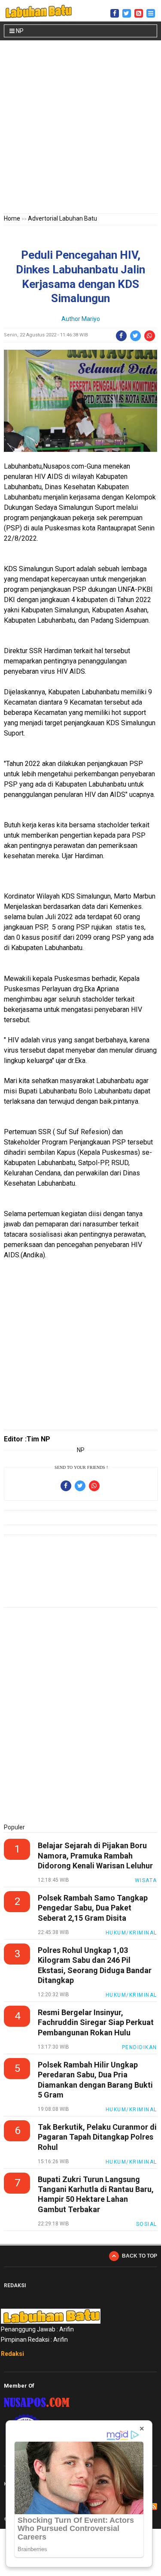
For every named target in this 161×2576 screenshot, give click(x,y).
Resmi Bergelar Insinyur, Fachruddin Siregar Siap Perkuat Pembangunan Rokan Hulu (96, 2022)
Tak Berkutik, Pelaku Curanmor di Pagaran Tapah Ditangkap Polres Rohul (97, 2137)
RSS (154, 2506)
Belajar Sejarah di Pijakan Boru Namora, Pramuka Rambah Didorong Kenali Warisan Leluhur (95, 1856)
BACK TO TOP (140, 2256)
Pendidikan (140, 2047)
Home (12, 218)
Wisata (146, 1880)
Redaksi (12, 2354)
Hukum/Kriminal (131, 1933)
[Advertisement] (80, 129)
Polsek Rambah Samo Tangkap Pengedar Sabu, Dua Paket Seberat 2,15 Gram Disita (93, 1908)
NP (19, 31)
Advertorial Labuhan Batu (62, 218)
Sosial (147, 2224)
